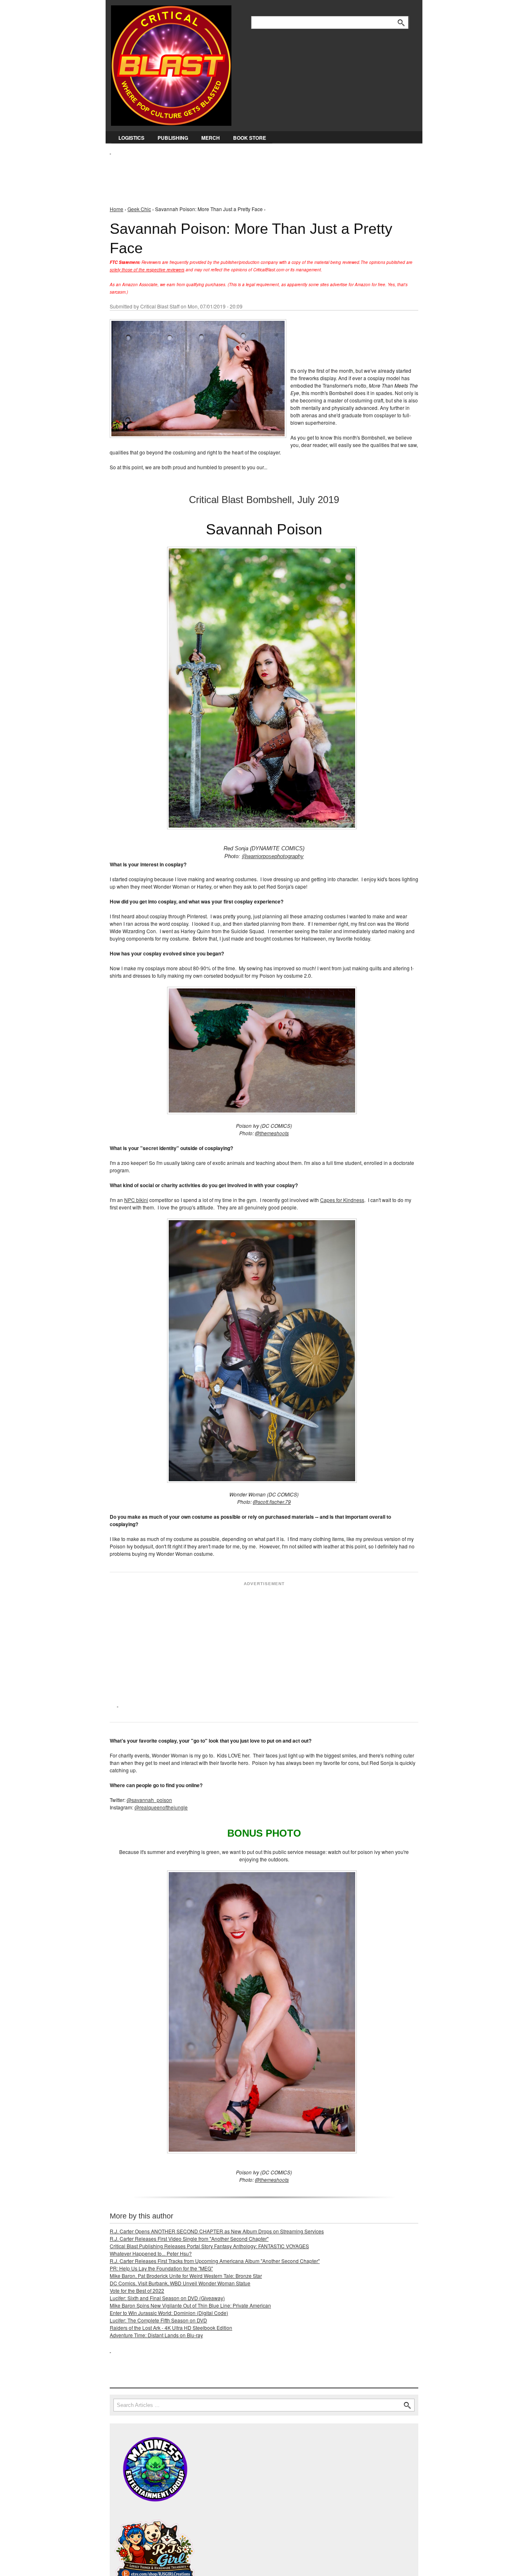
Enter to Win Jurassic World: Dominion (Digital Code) (169, 2313)
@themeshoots (272, 1133)
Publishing (173, 138)
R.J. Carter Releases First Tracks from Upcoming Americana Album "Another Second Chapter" (215, 2261)
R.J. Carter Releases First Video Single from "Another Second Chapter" (189, 2238)
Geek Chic (139, 209)
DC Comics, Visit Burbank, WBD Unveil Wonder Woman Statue (180, 2283)
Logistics (131, 138)
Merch (211, 138)
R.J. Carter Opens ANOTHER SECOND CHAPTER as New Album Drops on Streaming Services (217, 2231)
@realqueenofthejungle (161, 1807)
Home (117, 209)
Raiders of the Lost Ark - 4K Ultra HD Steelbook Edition (171, 2328)
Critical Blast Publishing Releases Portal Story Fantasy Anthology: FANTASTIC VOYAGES (209, 2246)
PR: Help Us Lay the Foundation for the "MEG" (161, 2268)
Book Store (250, 138)
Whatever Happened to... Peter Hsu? (151, 2253)
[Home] (171, 64)
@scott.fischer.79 (272, 1502)
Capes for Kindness (342, 1200)
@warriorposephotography (273, 856)
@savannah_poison (149, 1800)
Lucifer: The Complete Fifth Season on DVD (158, 2320)
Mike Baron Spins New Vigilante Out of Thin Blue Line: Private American (190, 2305)
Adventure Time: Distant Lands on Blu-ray (156, 2335)
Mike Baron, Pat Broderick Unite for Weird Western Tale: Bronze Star (186, 2276)
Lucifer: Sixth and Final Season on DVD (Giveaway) (167, 2298)
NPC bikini (136, 1200)
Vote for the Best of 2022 (137, 2290)
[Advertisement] (260, 174)
